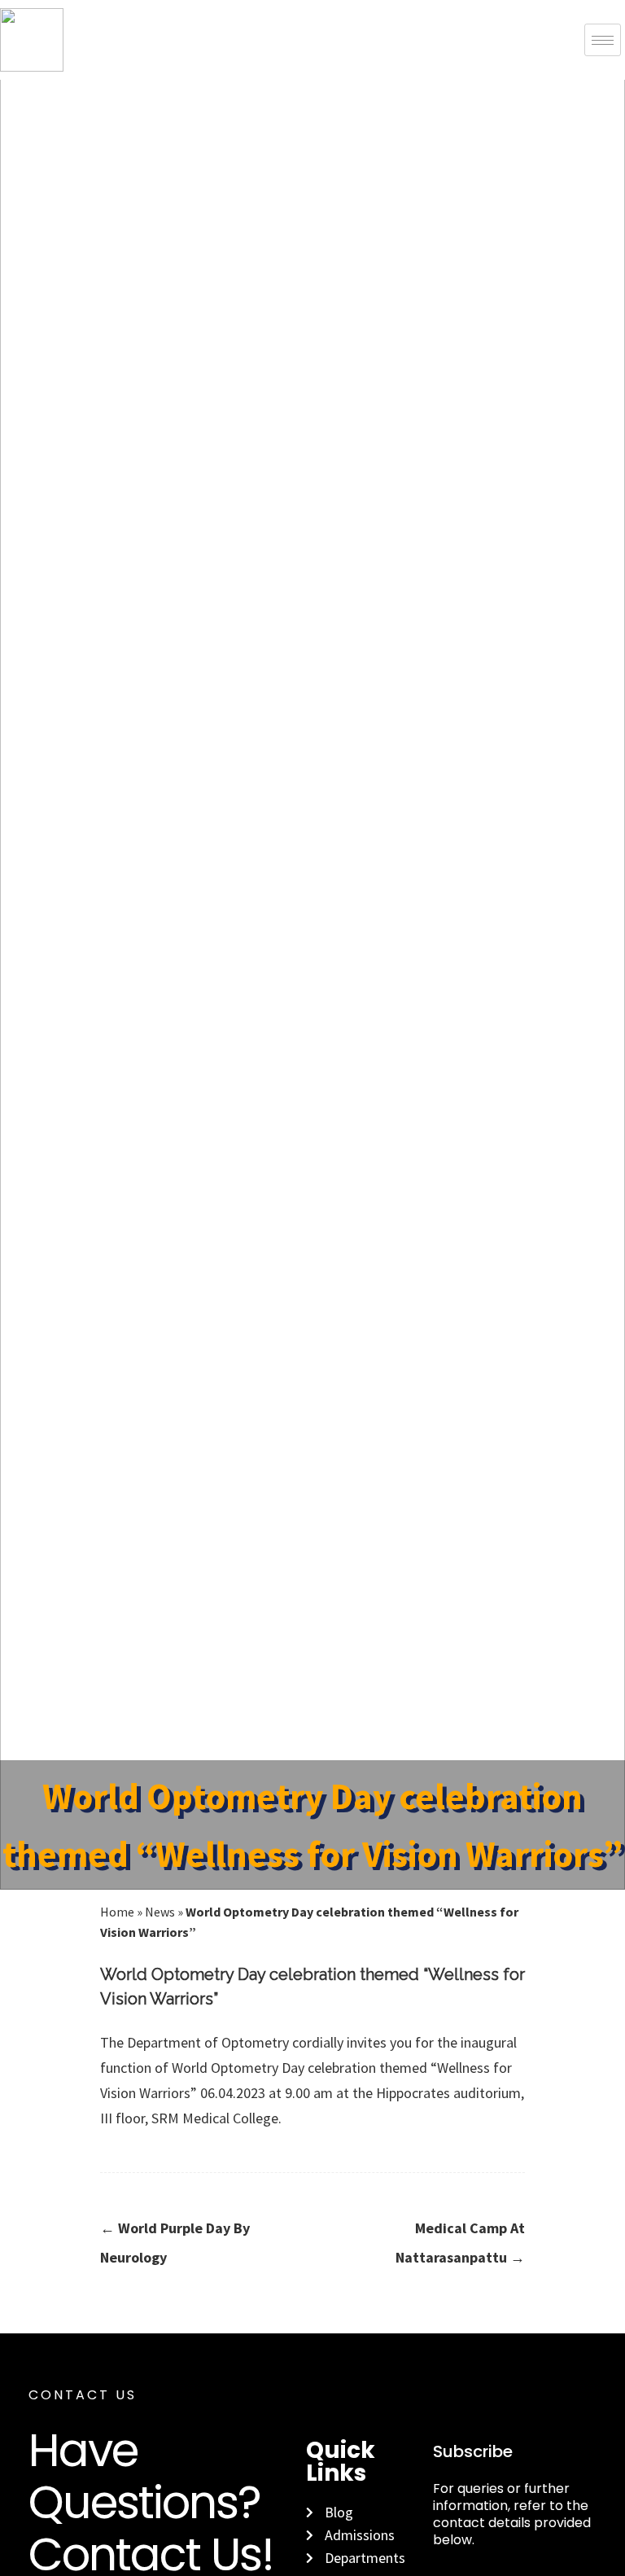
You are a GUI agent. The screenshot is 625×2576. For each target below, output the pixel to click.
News (160, 1912)
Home (117, 1912)
